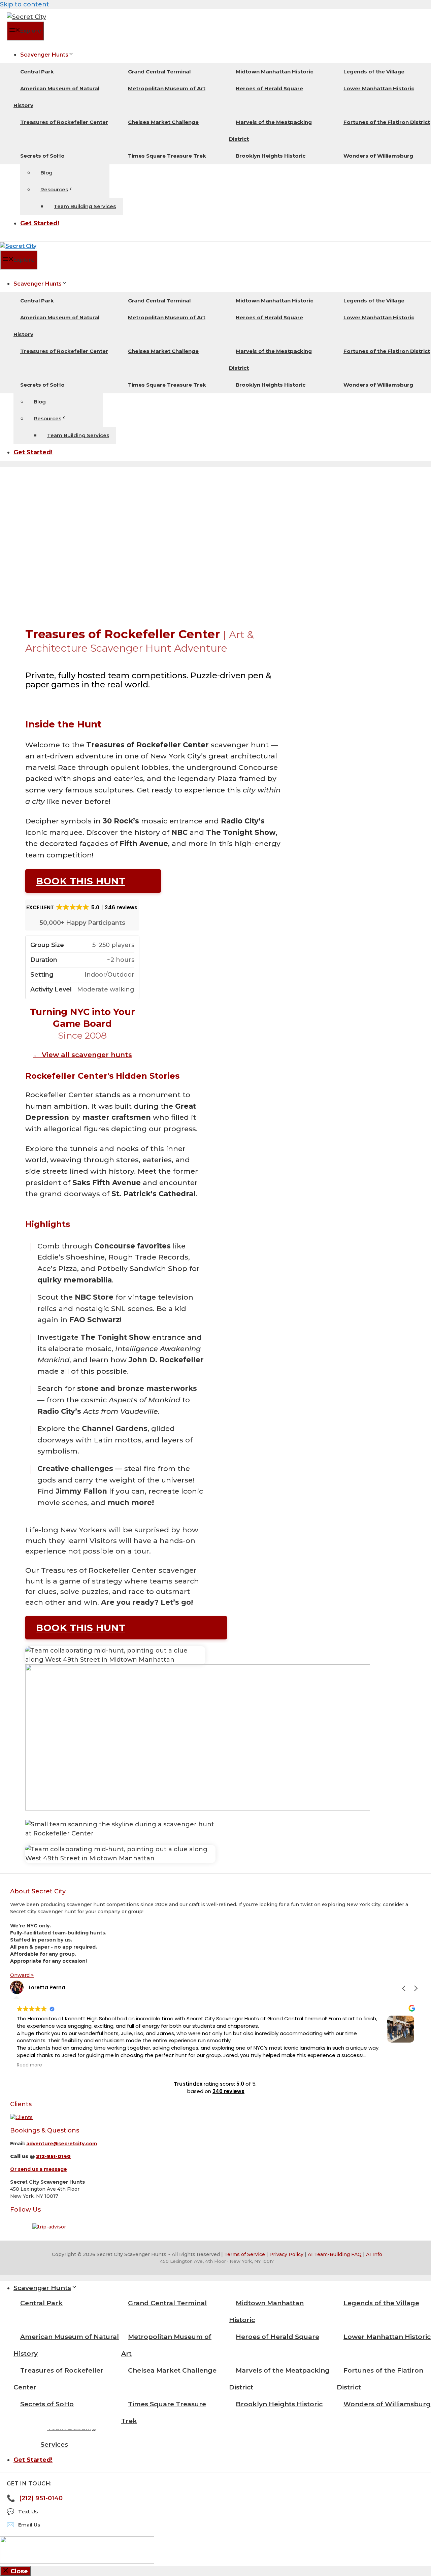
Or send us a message (39, 2169)
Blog (46, 173)
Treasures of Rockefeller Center (64, 122)
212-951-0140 (53, 2156)
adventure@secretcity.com (62, 2144)
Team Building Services (85, 206)
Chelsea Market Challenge (163, 122)
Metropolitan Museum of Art (167, 88)
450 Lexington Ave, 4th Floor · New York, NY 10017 (217, 2261)
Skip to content (25, 4)
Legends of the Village (374, 72)
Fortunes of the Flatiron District (380, 2379)
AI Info (374, 2254)
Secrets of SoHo (42, 156)
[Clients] (21, 2117)
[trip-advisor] (49, 2227)
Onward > (22, 1975)
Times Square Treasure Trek (167, 156)
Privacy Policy (286, 2254)
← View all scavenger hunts (82, 1055)
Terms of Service (245, 2254)
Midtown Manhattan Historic (274, 72)
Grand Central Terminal (159, 72)
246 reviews (228, 2091)
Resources (54, 189)
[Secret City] (18, 246)
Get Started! (40, 223)
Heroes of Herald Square (269, 88)
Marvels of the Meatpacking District (270, 131)
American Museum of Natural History (56, 97)
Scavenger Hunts (44, 55)
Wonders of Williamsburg (378, 156)
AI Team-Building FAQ (335, 2254)
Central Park (37, 72)
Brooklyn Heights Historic (271, 156)
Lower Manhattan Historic (379, 88)
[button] (416, 1988)
